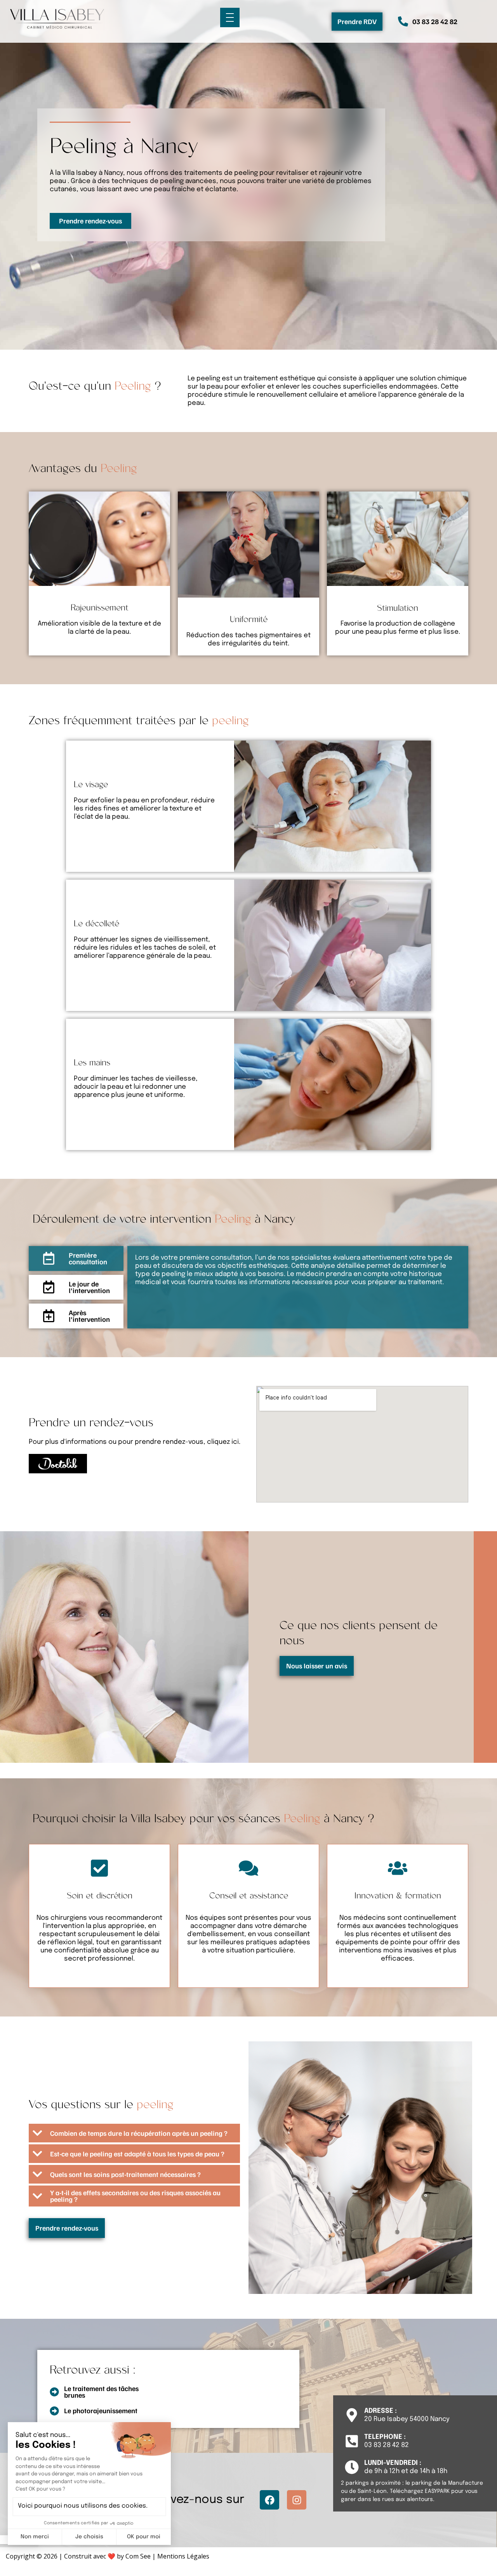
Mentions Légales (183, 2556)
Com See (138, 2556)
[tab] (76, 1258)
